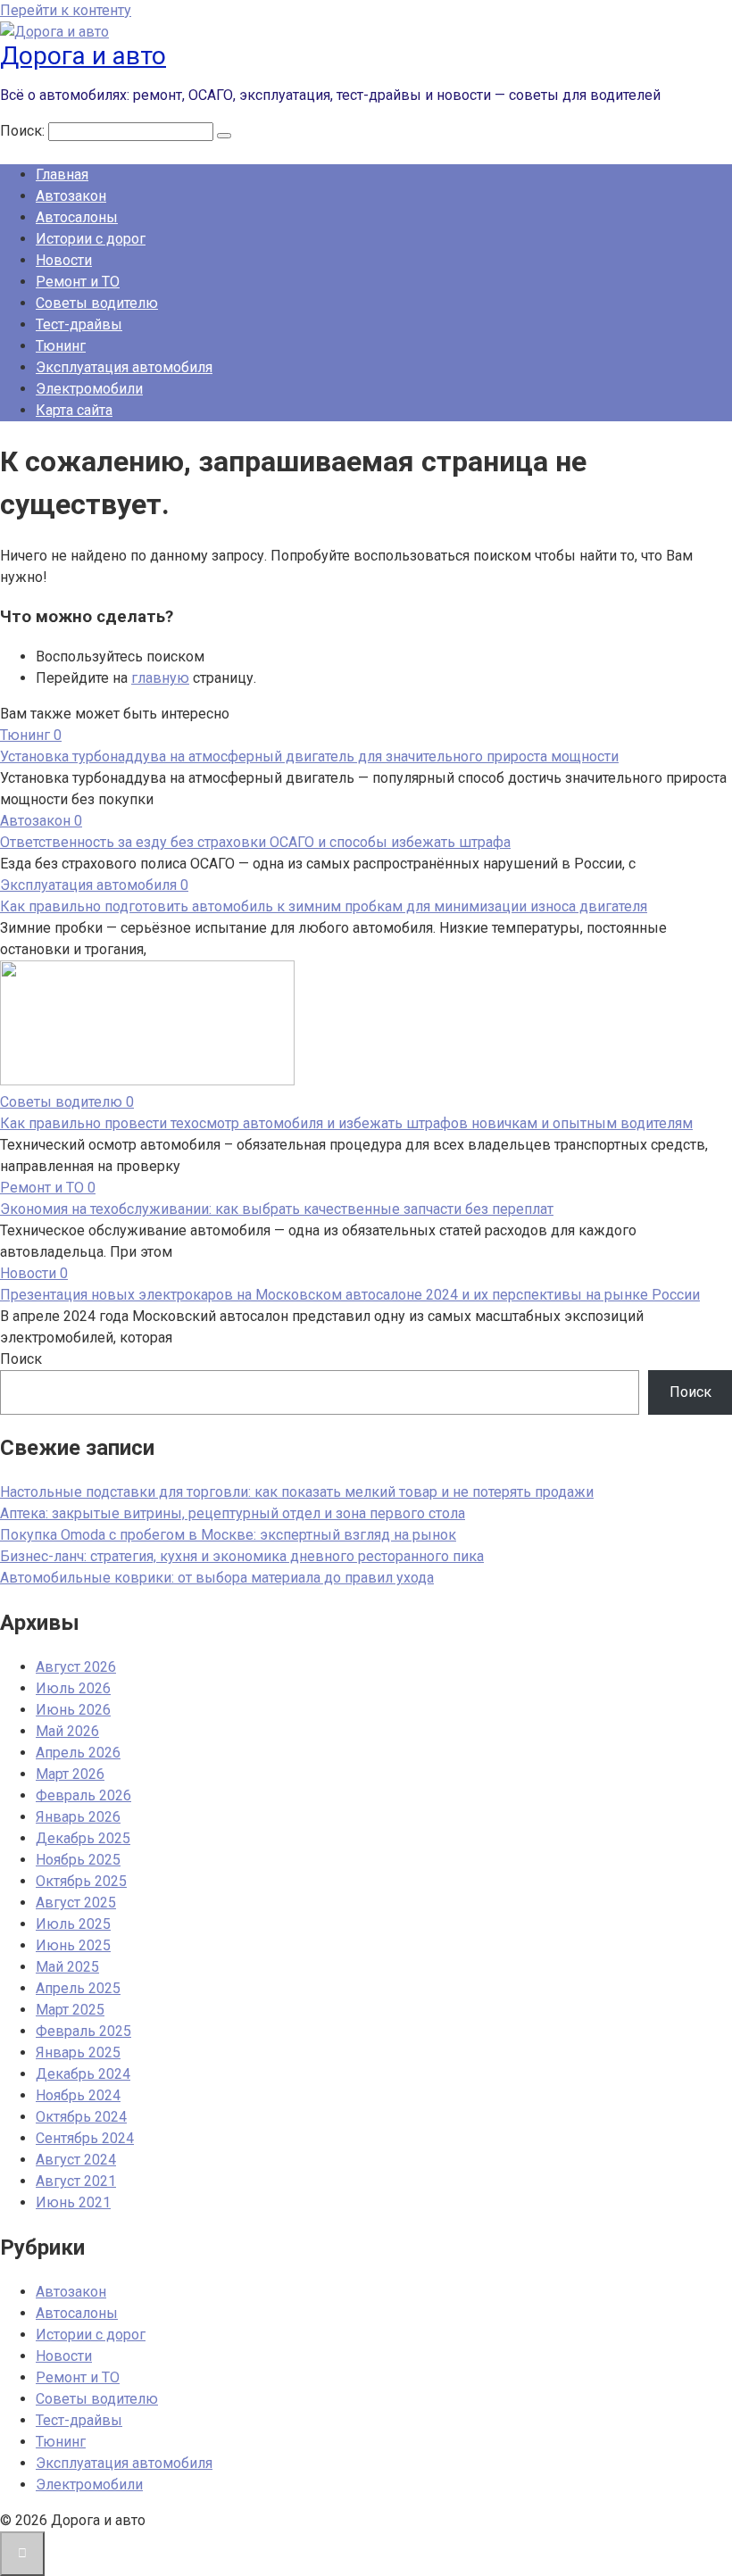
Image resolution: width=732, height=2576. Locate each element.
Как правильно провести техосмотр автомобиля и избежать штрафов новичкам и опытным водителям (346, 1123)
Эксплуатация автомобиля (124, 367)
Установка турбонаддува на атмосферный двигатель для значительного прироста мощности (309, 756)
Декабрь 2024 (83, 2074)
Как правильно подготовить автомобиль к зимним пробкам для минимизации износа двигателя (324, 906)
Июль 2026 (73, 1688)
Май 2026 (67, 1731)
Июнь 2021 (73, 2202)
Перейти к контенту (66, 10)
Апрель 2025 (78, 1988)
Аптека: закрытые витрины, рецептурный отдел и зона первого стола (233, 1513)
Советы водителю (97, 303)
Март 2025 (70, 2010)
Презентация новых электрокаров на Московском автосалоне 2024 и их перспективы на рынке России (350, 1295)
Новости (64, 260)
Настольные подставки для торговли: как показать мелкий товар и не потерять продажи (297, 1492)
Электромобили (89, 389)
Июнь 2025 (73, 1945)
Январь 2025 (78, 2052)
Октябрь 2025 (81, 1881)
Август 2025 (76, 1903)
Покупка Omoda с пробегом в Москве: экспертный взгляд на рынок (228, 1535)
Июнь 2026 (73, 1710)
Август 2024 (76, 2160)
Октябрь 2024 (81, 2117)
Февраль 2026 (83, 1795)
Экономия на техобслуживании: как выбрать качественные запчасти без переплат (277, 1209)
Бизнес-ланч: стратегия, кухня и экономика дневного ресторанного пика (242, 1556)
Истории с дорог (91, 239)
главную (160, 678)
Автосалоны (77, 217)
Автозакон (71, 196)
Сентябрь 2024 (85, 2138)
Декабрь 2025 (83, 1838)
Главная (62, 175)
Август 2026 (76, 1667)
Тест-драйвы (79, 324)
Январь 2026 (78, 1817)
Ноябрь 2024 (78, 2095)
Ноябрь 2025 (78, 1860)
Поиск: (24, 131)
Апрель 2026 (78, 1753)
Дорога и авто (83, 56)
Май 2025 (67, 1967)
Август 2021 (76, 2181)
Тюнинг (61, 346)
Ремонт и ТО (78, 282)
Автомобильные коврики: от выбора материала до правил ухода (217, 1578)
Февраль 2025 (83, 2031)
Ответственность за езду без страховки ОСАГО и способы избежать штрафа (255, 842)
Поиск (21, 1359)
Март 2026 (70, 1774)
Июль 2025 (73, 1924)
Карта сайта (74, 410)
